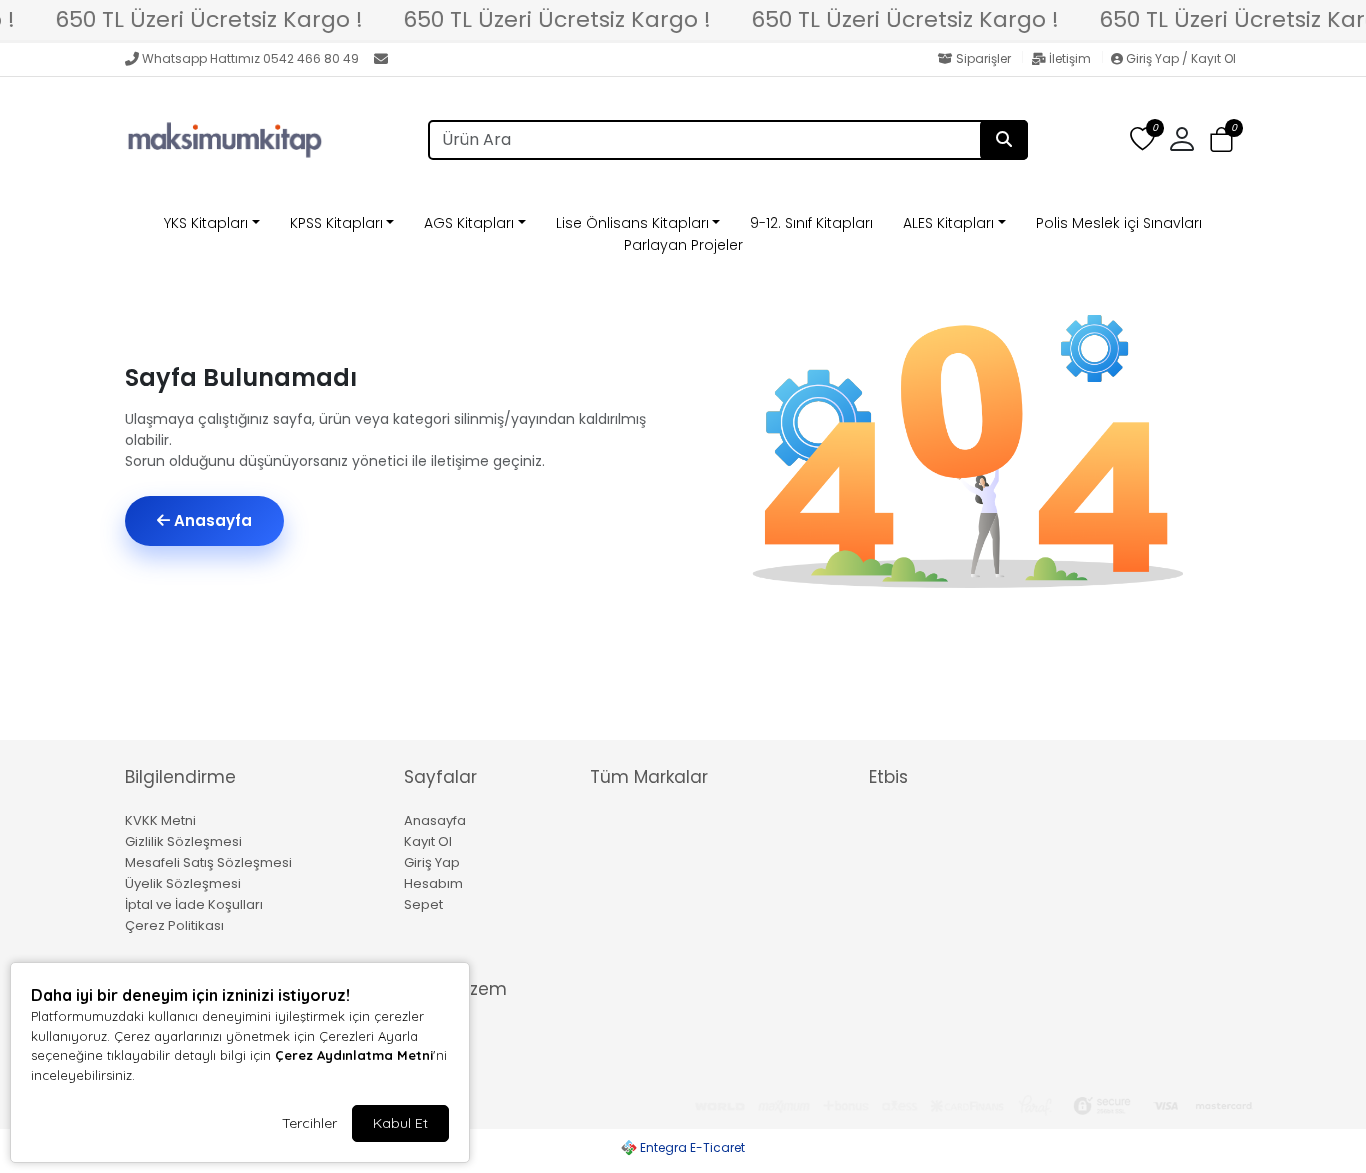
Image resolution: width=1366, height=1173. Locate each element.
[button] (1221, 140)
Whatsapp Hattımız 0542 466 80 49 (250, 58)
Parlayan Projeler (683, 245)
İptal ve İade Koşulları (194, 904)
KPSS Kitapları (336, 223)
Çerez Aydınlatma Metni (354, 1055)
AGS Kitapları (469, 223)
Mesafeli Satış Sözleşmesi (208, 862)
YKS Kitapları (206, 223)
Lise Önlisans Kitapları (632, 223)
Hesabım (433, 883)
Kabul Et (400, 1123)
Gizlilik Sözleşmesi (183, 841)
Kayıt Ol (428, 841)
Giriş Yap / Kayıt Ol (1179, 58)
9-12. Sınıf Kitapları (811, 223)
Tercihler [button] (309, 1123)
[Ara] (1004, 140)
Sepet (423, 904)
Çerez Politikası (174, 925)
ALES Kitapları (948, 223)
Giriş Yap (432, 862)
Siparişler (983, 58)
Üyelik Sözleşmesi (183, 883)
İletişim (1070, 58)
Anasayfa (211, 520)
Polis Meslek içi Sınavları (1119, 223)
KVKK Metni (160, 820)
